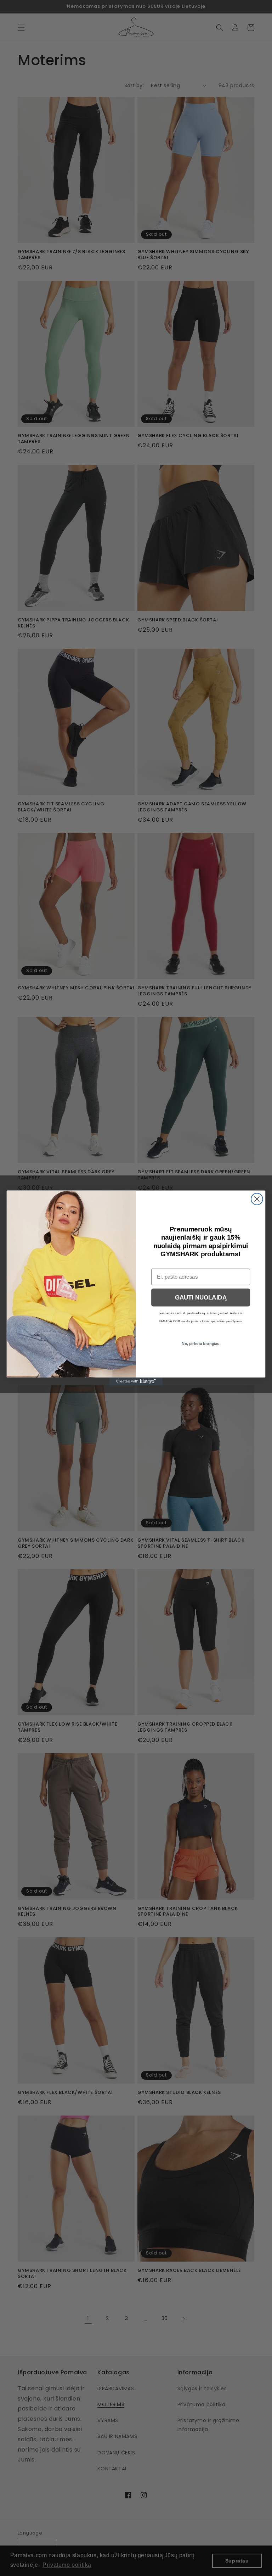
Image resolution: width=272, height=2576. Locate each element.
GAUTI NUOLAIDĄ (201, 1298)
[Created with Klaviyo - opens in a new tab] (136, 1381)
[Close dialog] (257, 1199)
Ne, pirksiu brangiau (201, 1344)
